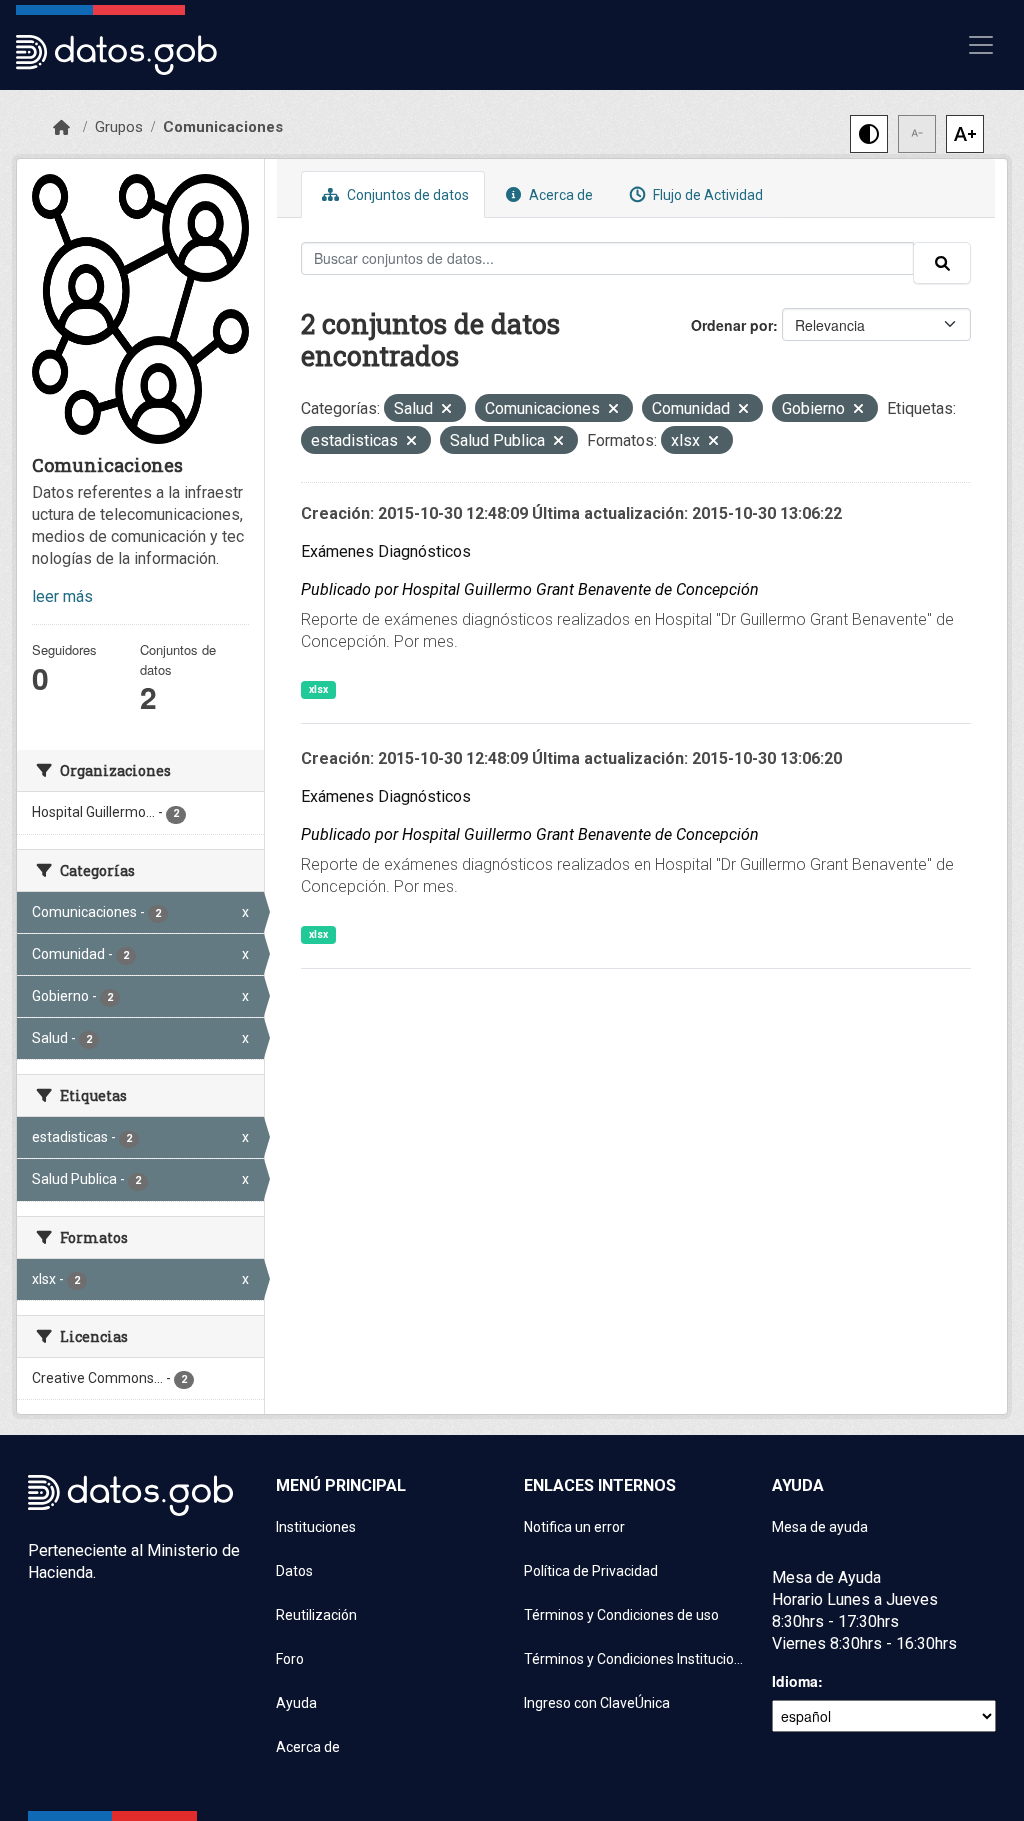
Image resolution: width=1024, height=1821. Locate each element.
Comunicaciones (223, 127)
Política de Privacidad (591, 1571)
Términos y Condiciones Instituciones (636, 1659)
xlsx (318, 689)
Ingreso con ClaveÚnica (597, 1703)
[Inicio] (61, 128)
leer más (62, 596)
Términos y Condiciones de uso (621, 1615)
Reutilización (316, 1615)
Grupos (119, 127)
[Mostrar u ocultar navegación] (981, 45)
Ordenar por (732, 325)
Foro (290, 1659)
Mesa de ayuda (820, 1527)
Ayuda (296, 1703)
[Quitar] (446, 410)
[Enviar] (942, 263)
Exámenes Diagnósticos (386, 551)
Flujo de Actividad (706, 195)
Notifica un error (574, 1527)
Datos (294, 1571)
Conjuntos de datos (406, 195)
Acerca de (559, 195)
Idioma (795, 1681)
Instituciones (316, 1527)
